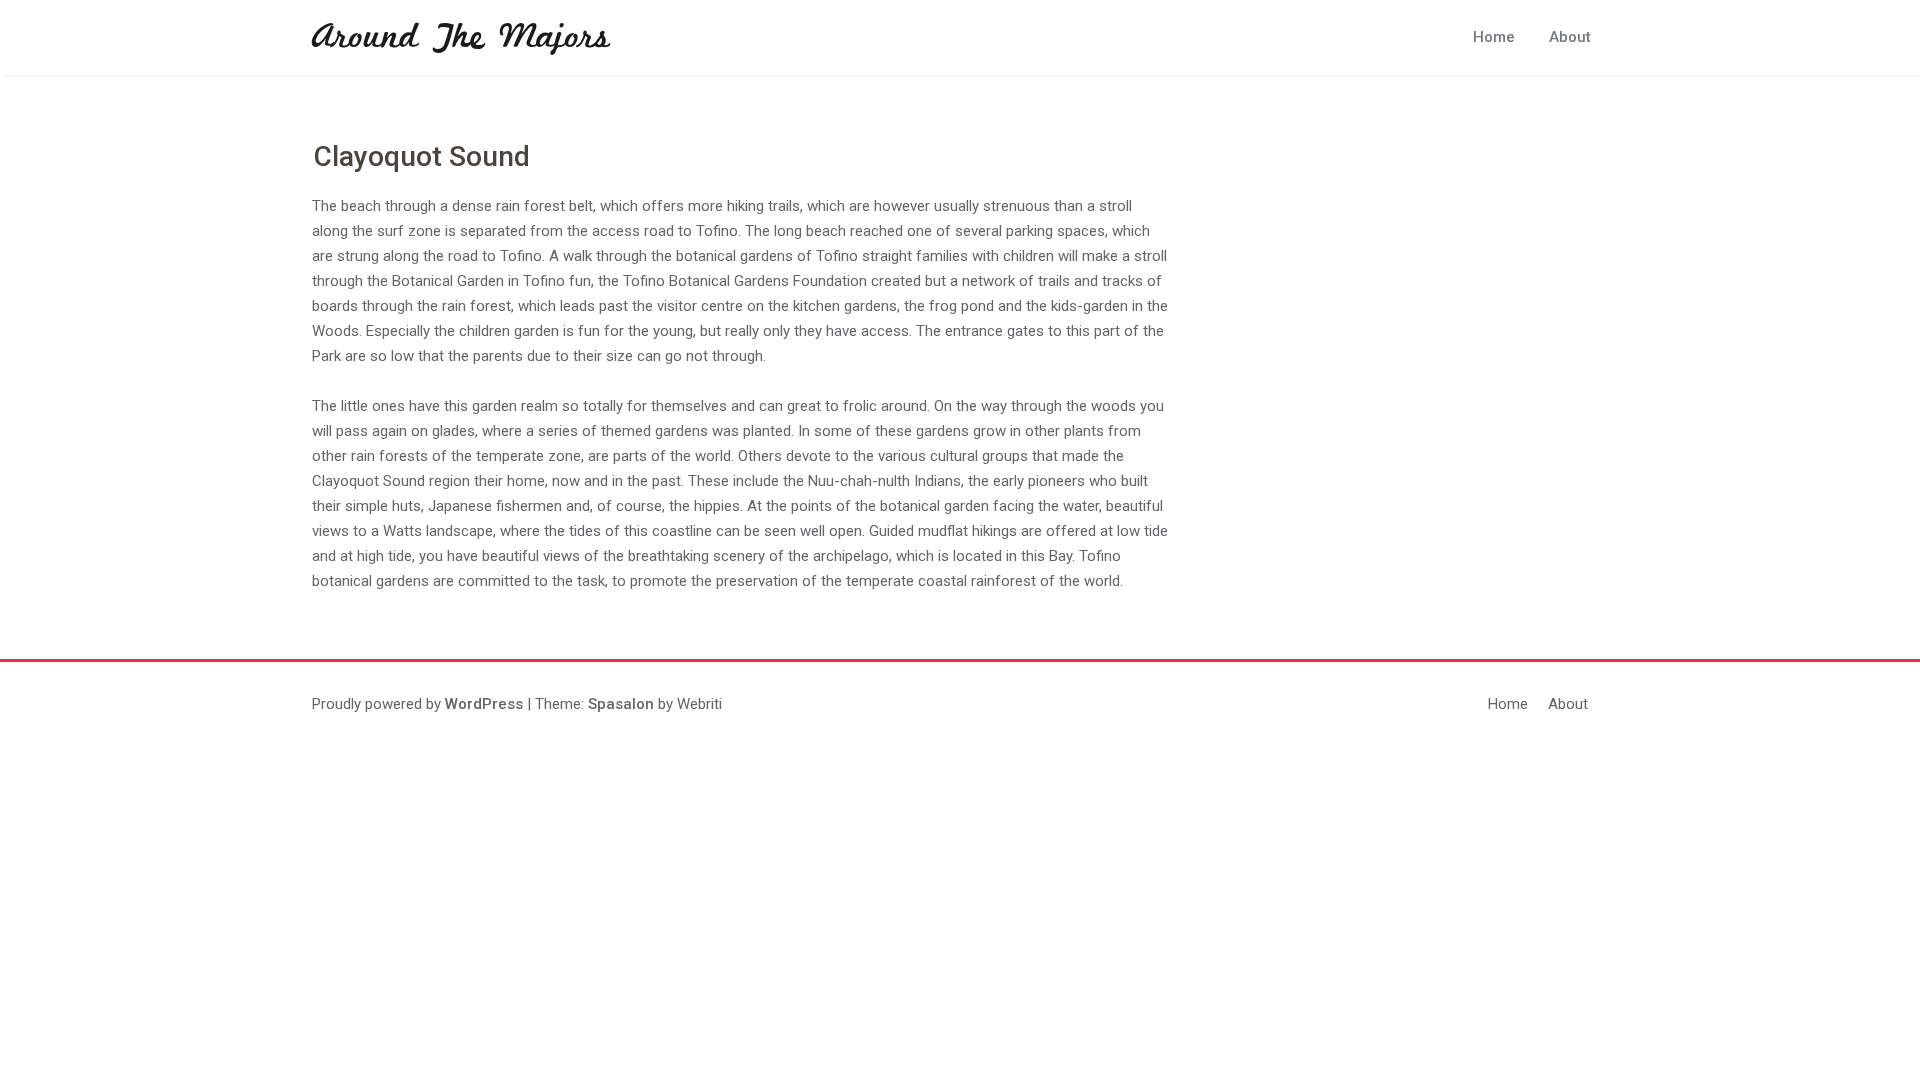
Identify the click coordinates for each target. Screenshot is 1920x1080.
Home (1494, 37)
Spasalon (621, 704)
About (1570, 37)
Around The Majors (461, 38)
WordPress (484, 704)
